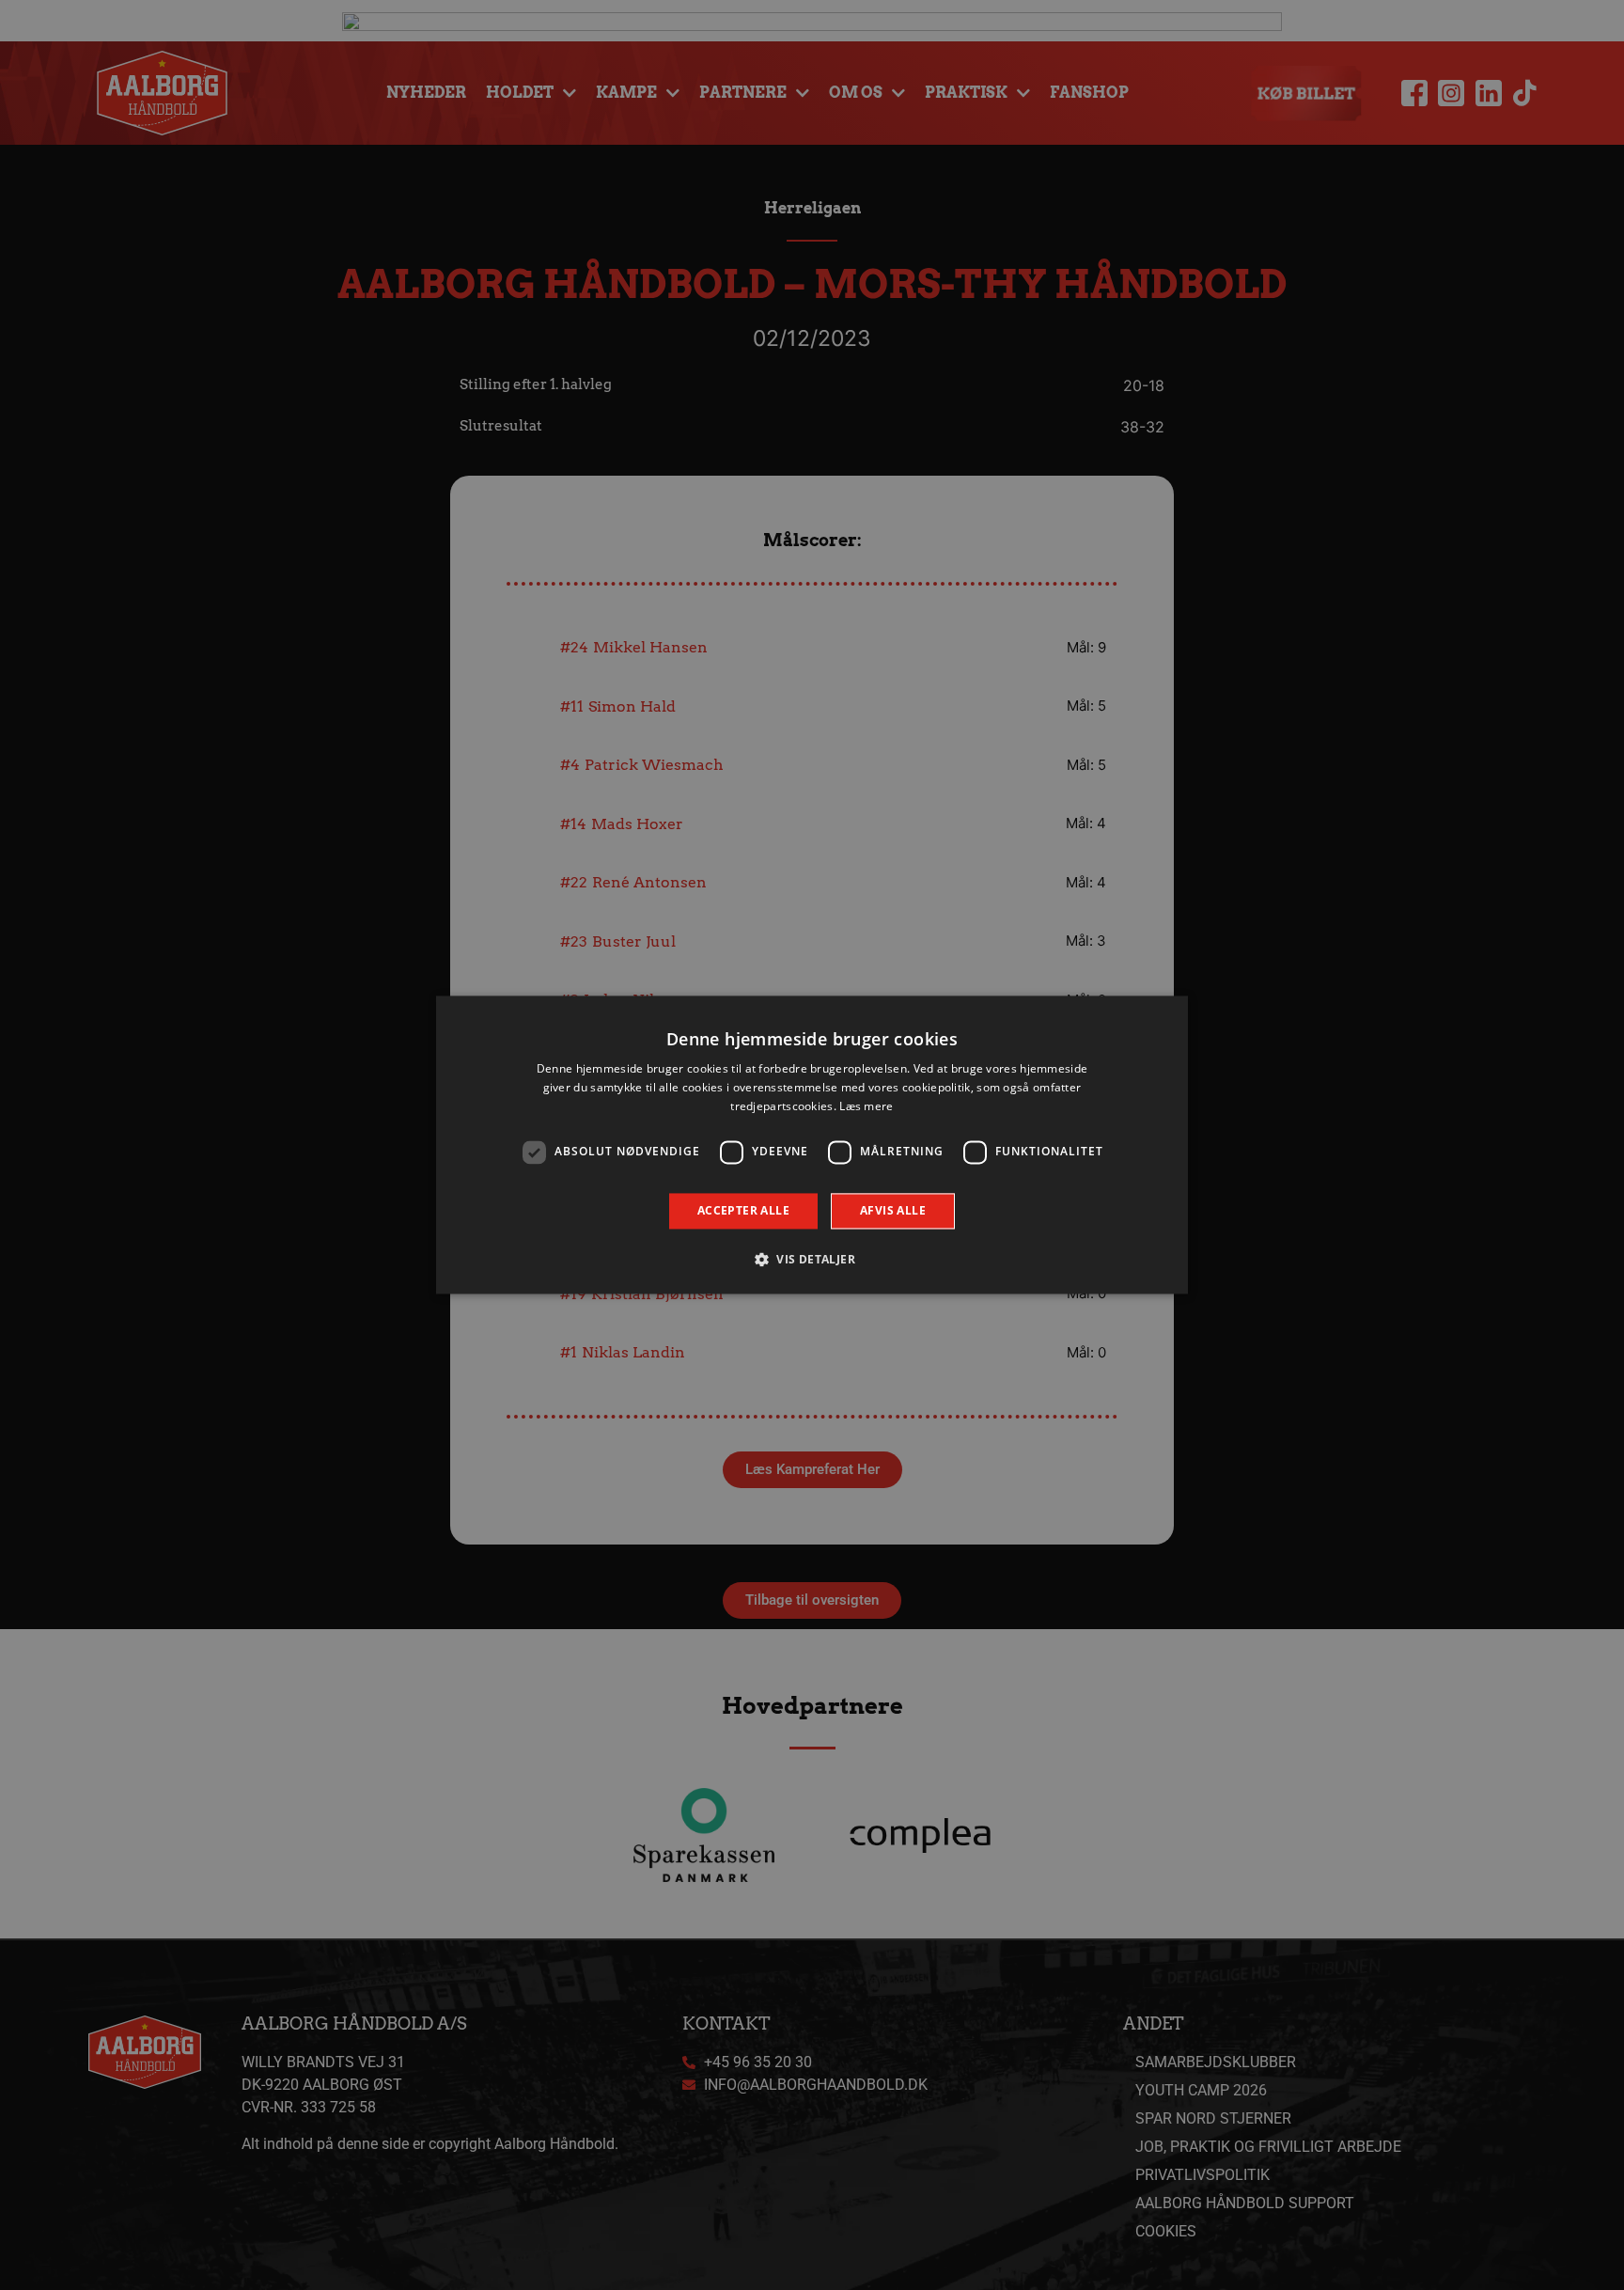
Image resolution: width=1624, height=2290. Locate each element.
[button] (812, 1260)
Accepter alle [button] (743, 1210)
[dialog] (812, 1145)
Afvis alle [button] (893, 1210)
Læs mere (866, 1106)
